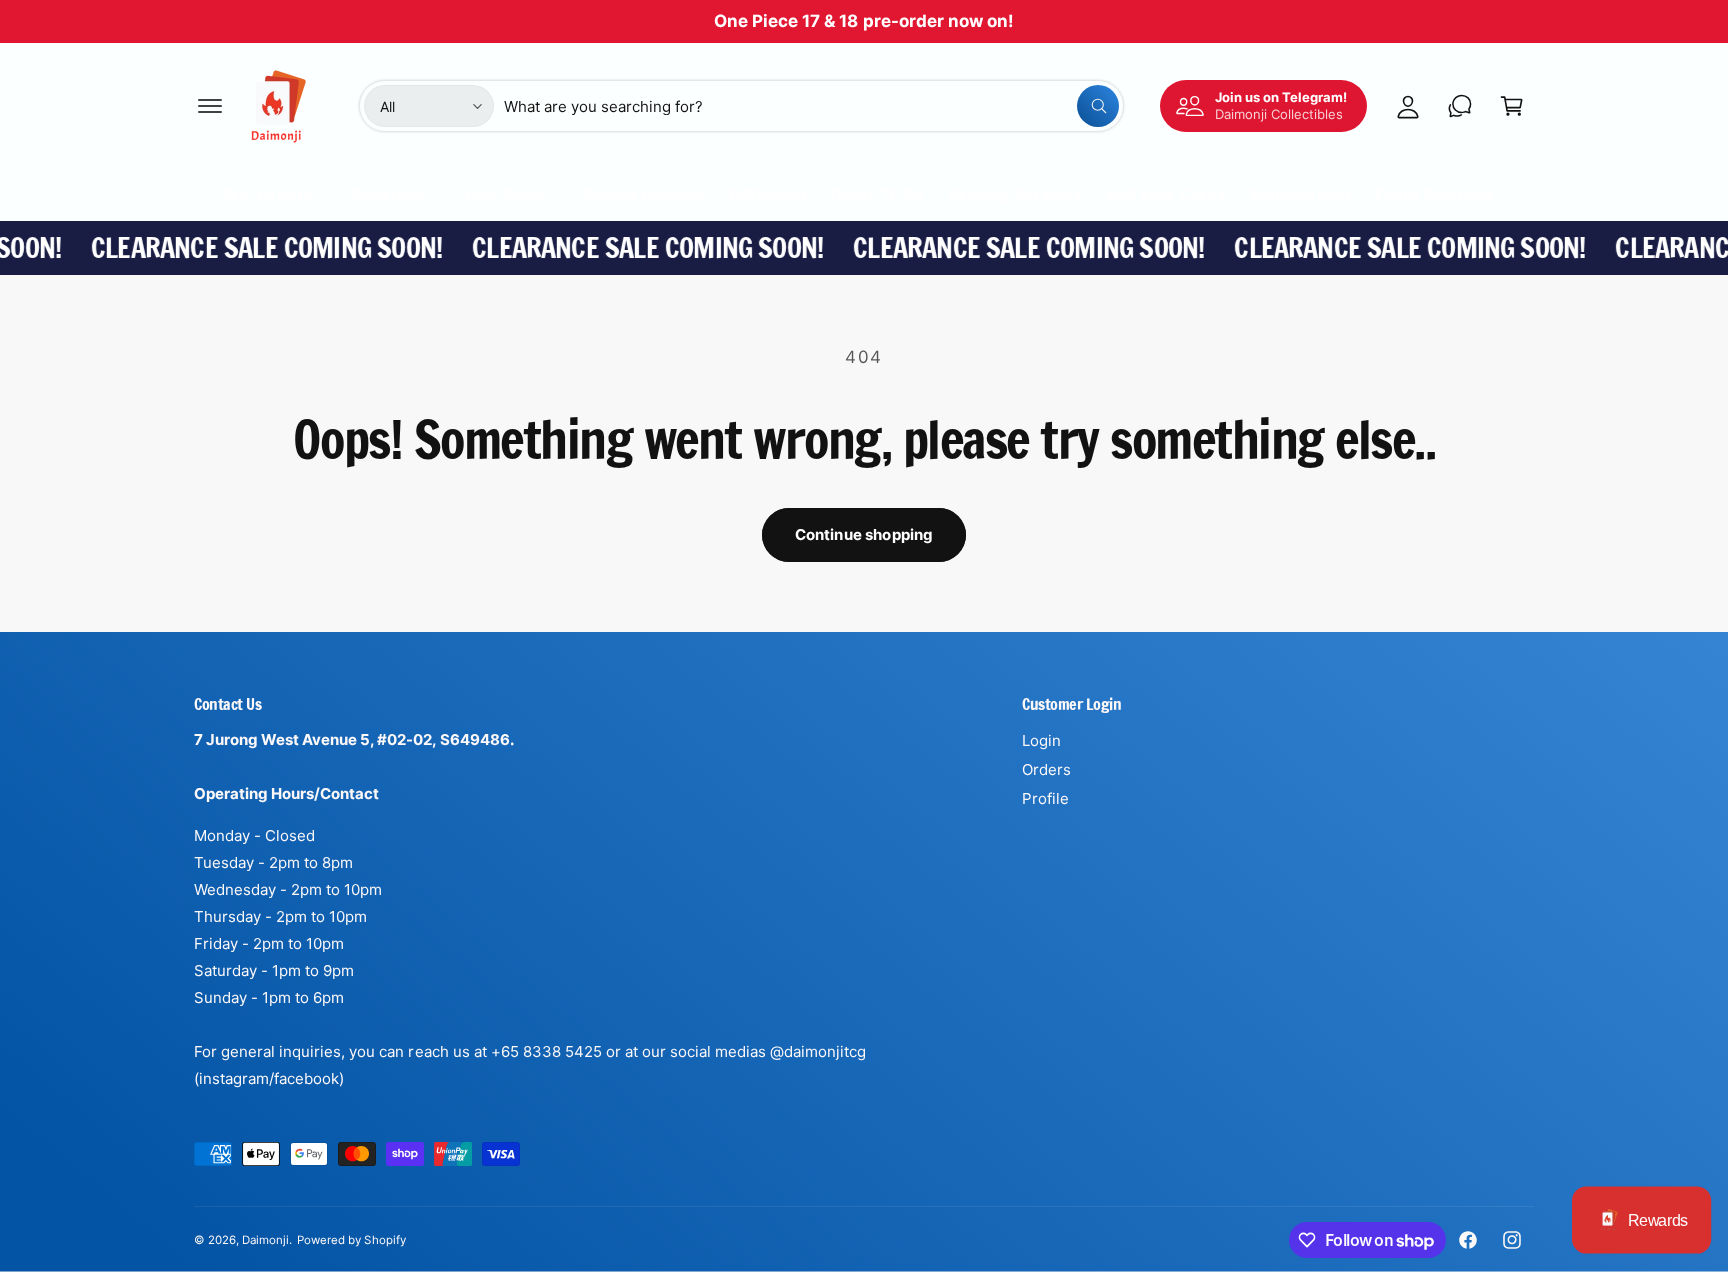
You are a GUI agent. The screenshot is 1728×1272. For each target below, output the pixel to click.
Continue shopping (864, 534)
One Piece (505, 194)
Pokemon (389, 194)
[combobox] (811, 106)
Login (1041, 740)
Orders (1046, 769)
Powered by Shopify (351, 1240)
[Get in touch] (1460, 106)
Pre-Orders (267, 194)
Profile (1045, 798)
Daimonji (265, 1240)
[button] (210, 106)
